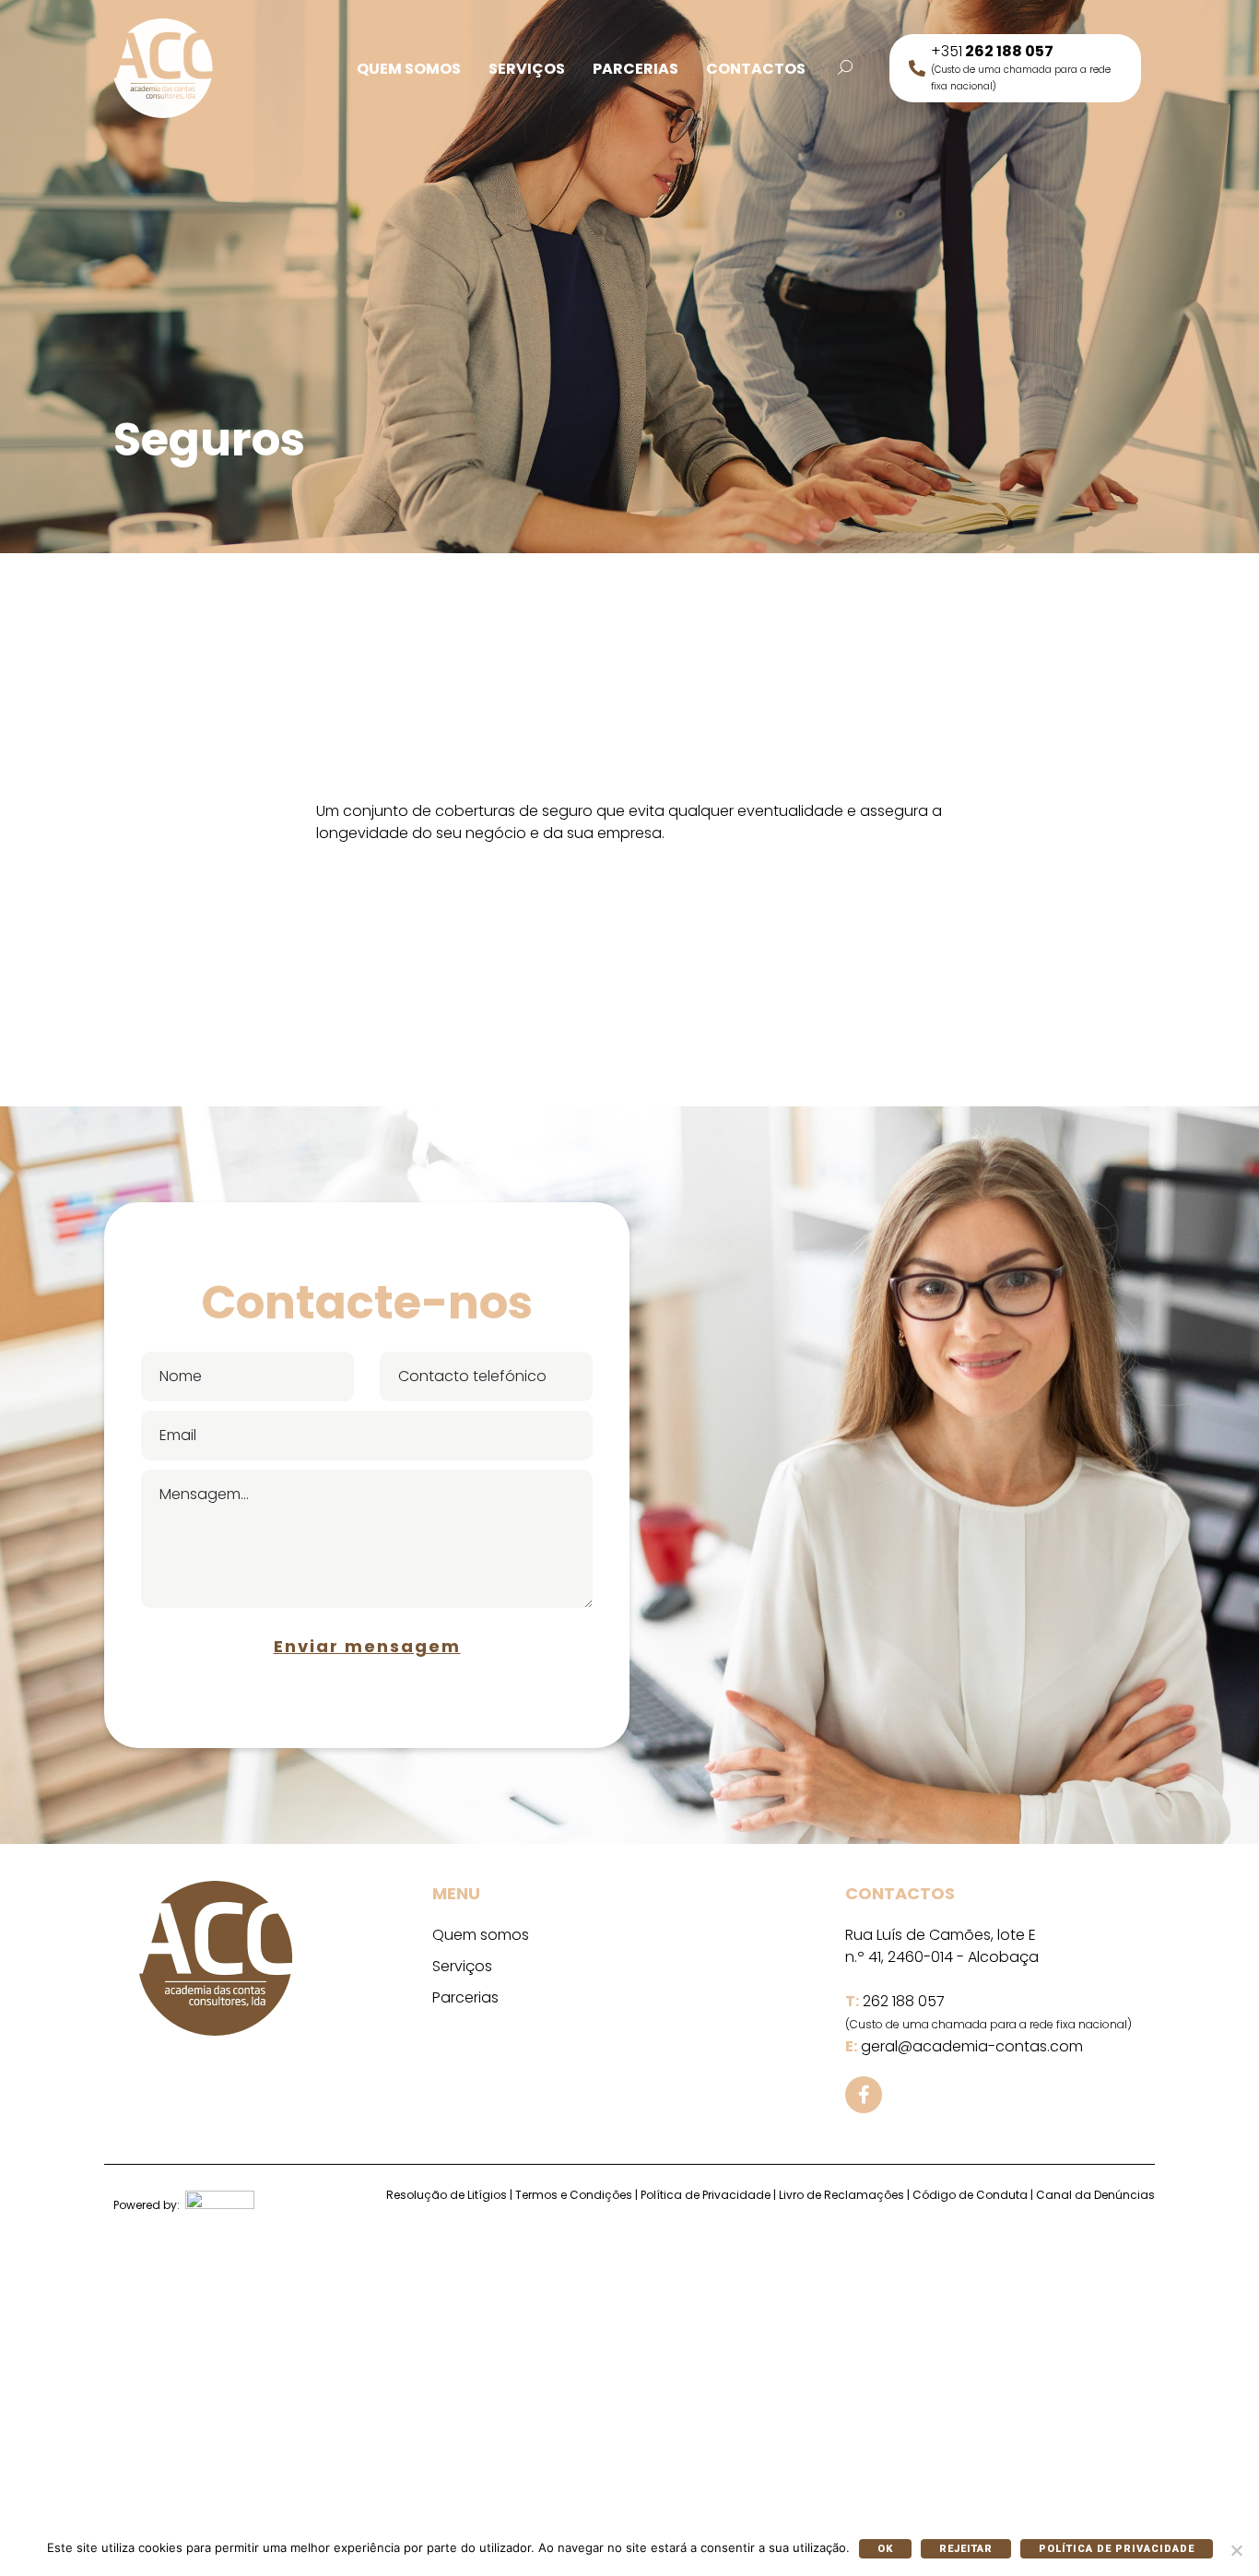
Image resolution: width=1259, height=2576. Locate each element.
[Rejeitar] (1236, 2550)
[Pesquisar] (845, 68)
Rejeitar (966, 2549)
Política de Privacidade (1117, 2549)
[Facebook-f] (864, 2095)
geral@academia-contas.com (972, 2046)
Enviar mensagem (367, 1646)
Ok (885, 2549)
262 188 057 (904, 2001)
